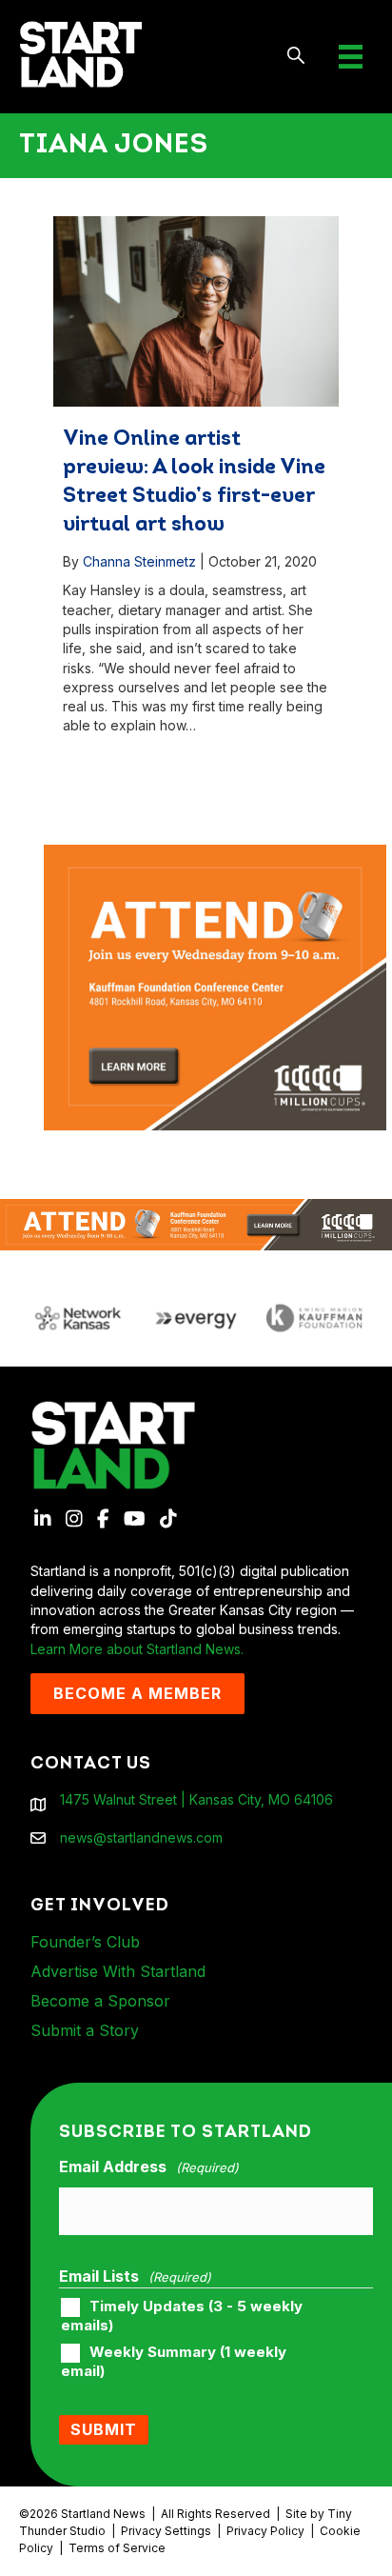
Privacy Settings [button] (166, 2531)
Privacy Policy (265, 2531)
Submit (104, 2429)
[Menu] (351, 57)
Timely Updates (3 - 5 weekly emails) (182, 2316)
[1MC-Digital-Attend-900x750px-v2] (215, 854)
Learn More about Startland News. (137, 1649)
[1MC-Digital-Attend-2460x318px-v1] (196, 1223)
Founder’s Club (85, 1942)
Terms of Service (117, 2548)
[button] (296, 57)
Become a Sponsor (100, 2001)
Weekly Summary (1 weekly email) (174, 2362)
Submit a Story (85, 2030)
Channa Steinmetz (139, 561)
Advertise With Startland (118, 1971)
